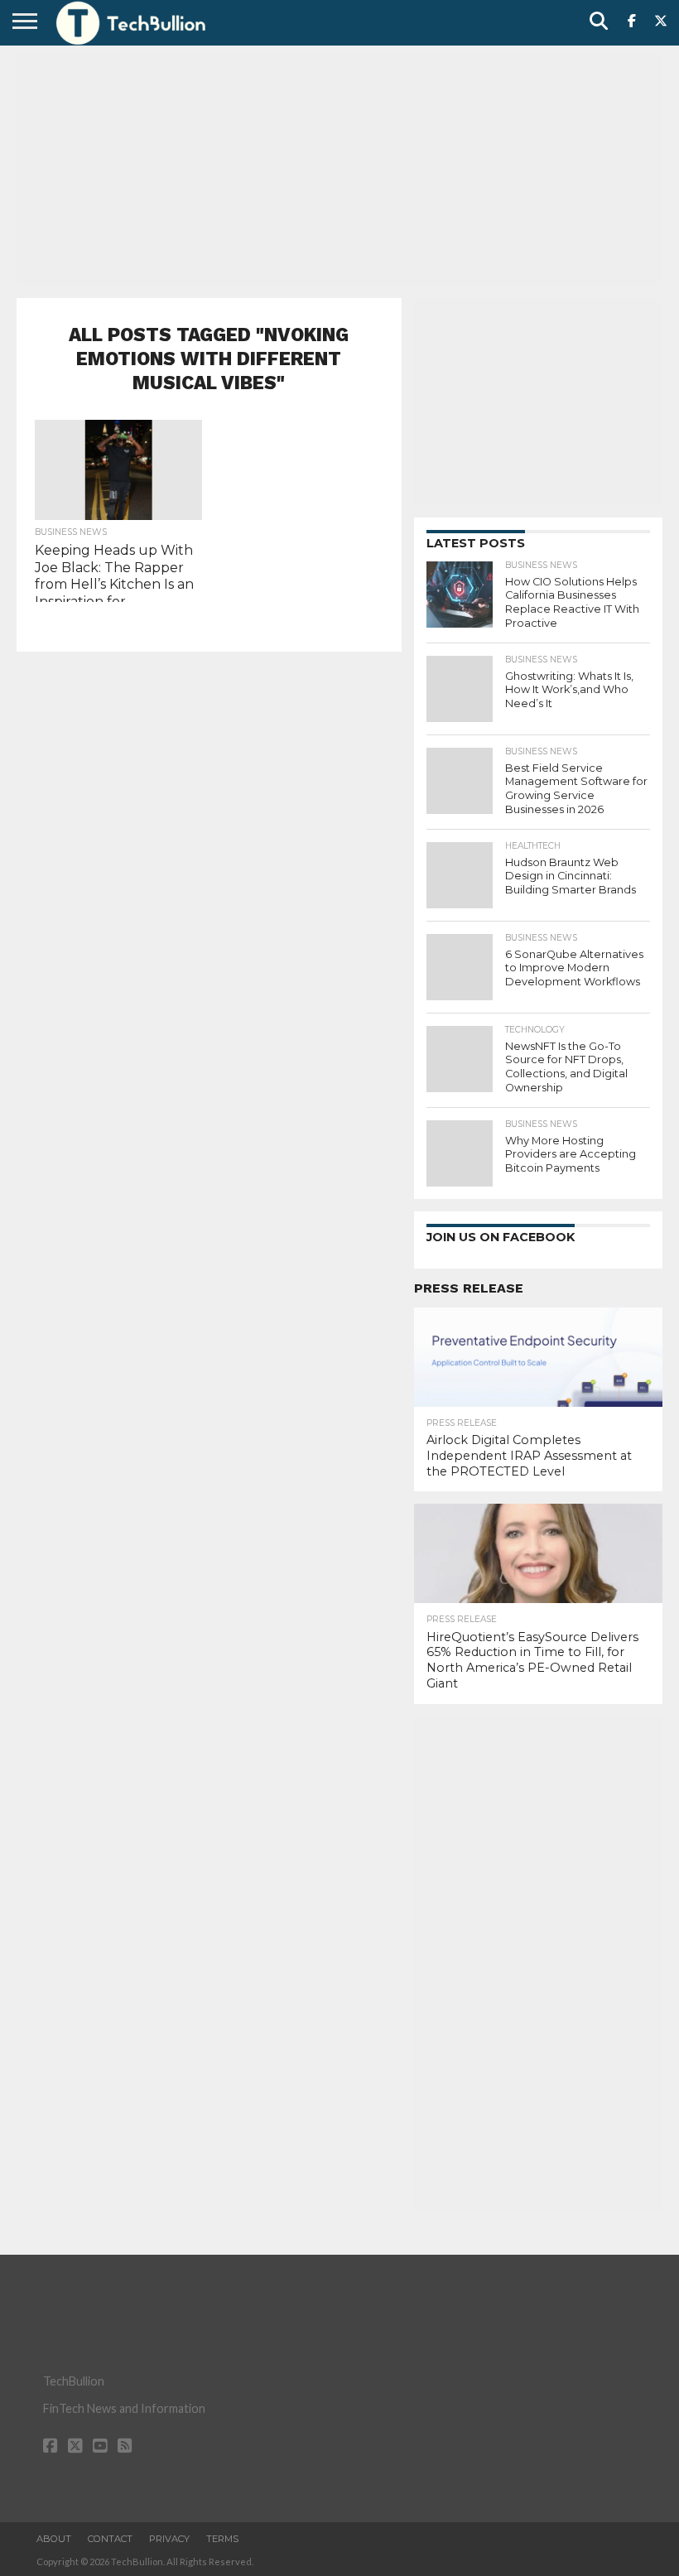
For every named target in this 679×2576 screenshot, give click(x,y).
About (54, 2539)
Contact (110, 2539)
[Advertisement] (339, 170)
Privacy (169, 2539)
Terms (222, 2539)
